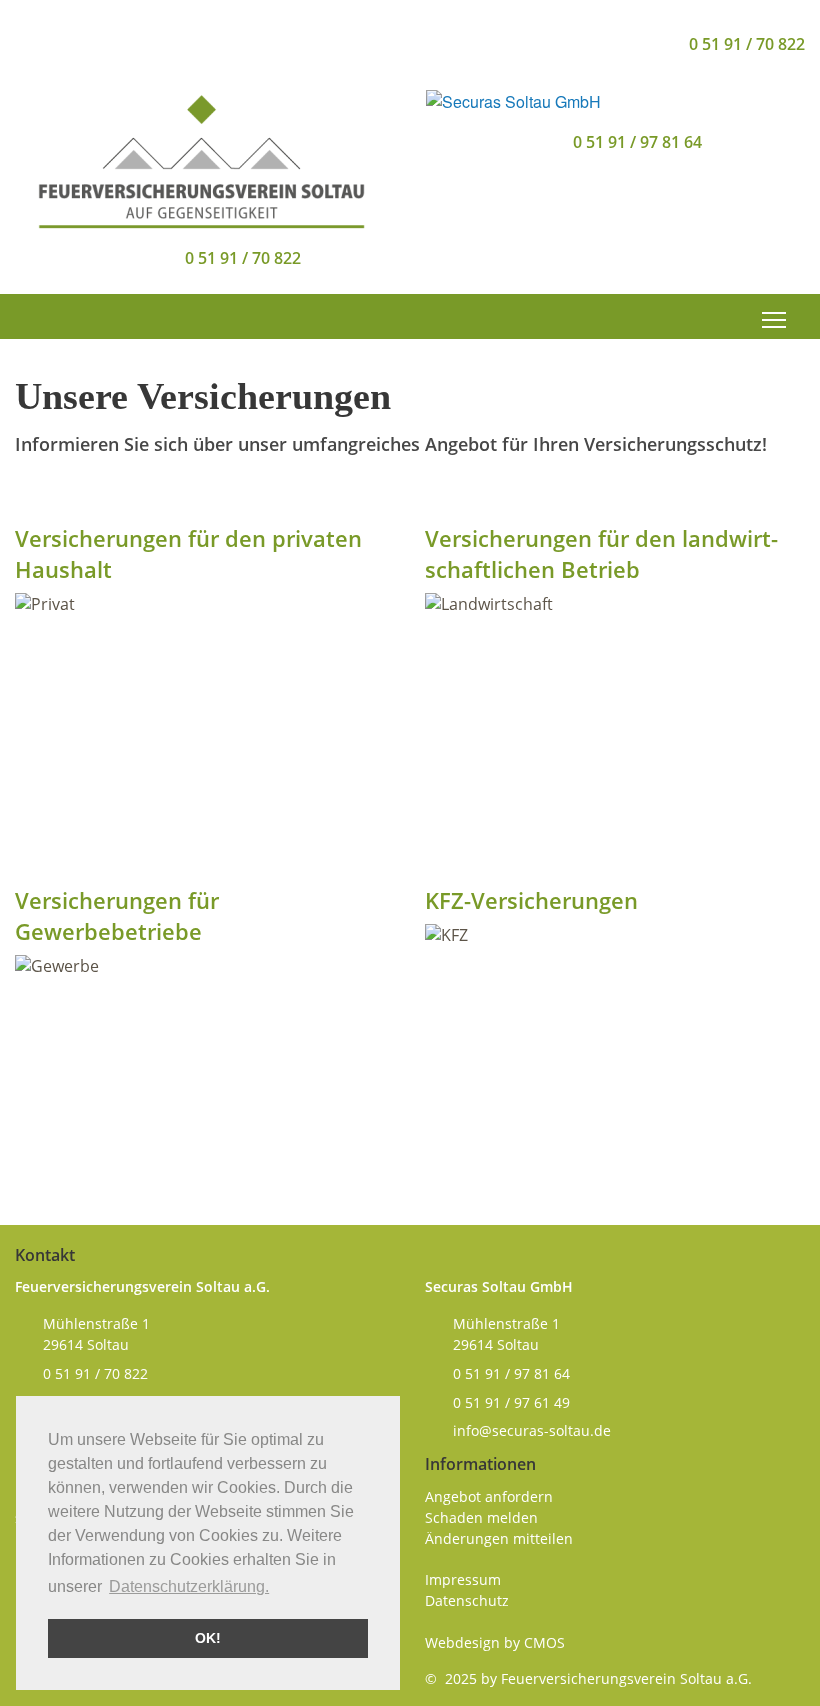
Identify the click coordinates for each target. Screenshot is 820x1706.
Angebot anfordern (489, 1496)
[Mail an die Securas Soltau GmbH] (524, 142)
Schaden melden (481, 1517)
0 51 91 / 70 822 (747, 44)
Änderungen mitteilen (499, 1538)
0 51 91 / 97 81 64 (637, 142)
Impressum (463, 1579)
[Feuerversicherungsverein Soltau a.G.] (201, 157)
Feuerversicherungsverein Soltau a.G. (626, 1678)
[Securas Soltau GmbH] (513, 99)
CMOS (544, 1642)
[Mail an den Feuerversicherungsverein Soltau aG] (635, 44)
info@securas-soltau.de (532, 1430)
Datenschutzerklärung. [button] (189, 1586)
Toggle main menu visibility (774, 319)
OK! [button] (208, 1638)
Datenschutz (467, 1600)
